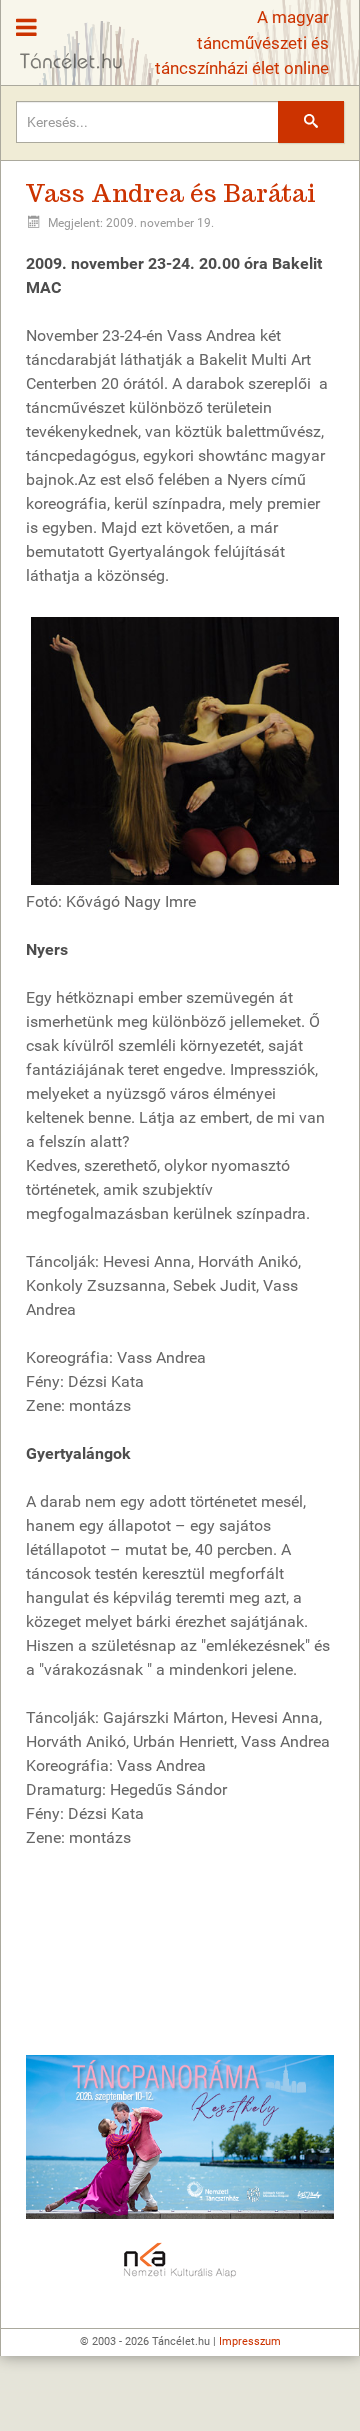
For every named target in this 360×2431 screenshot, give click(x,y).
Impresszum (250, 2341)
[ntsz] (180, 2137)
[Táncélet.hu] (63, 36)
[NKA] (180, 2261)
